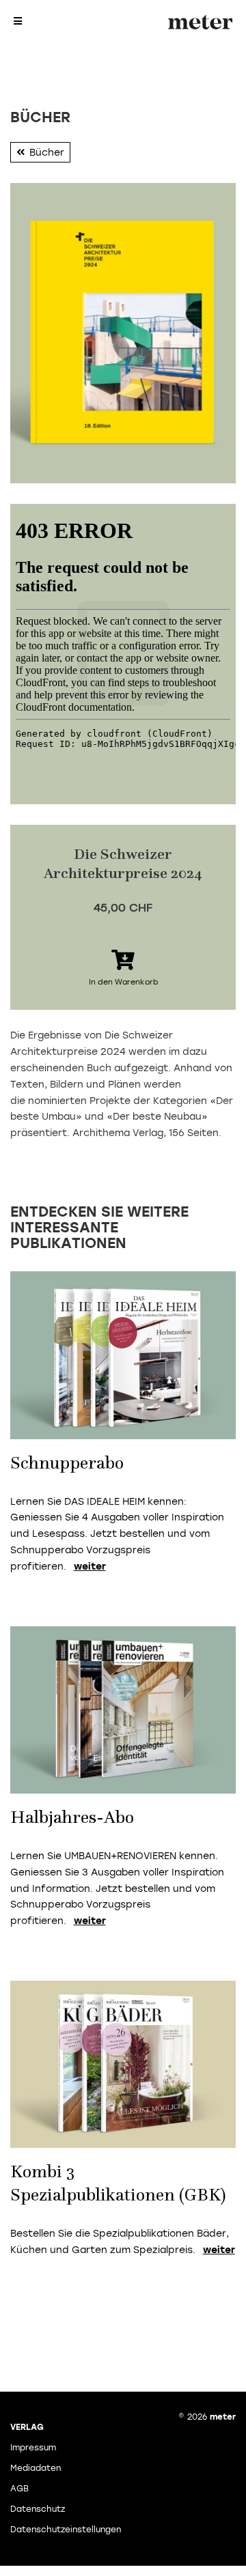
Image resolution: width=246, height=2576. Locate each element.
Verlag (27, 2427)
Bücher (47, 153)
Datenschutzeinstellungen (66, 2530)
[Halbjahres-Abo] (123, 1709)
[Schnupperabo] (123, 1355)
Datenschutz (38, 2509)
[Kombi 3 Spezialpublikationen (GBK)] (123, 2064)
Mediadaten (36, 2468)
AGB (19, 2489)
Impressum (33, 2448)
